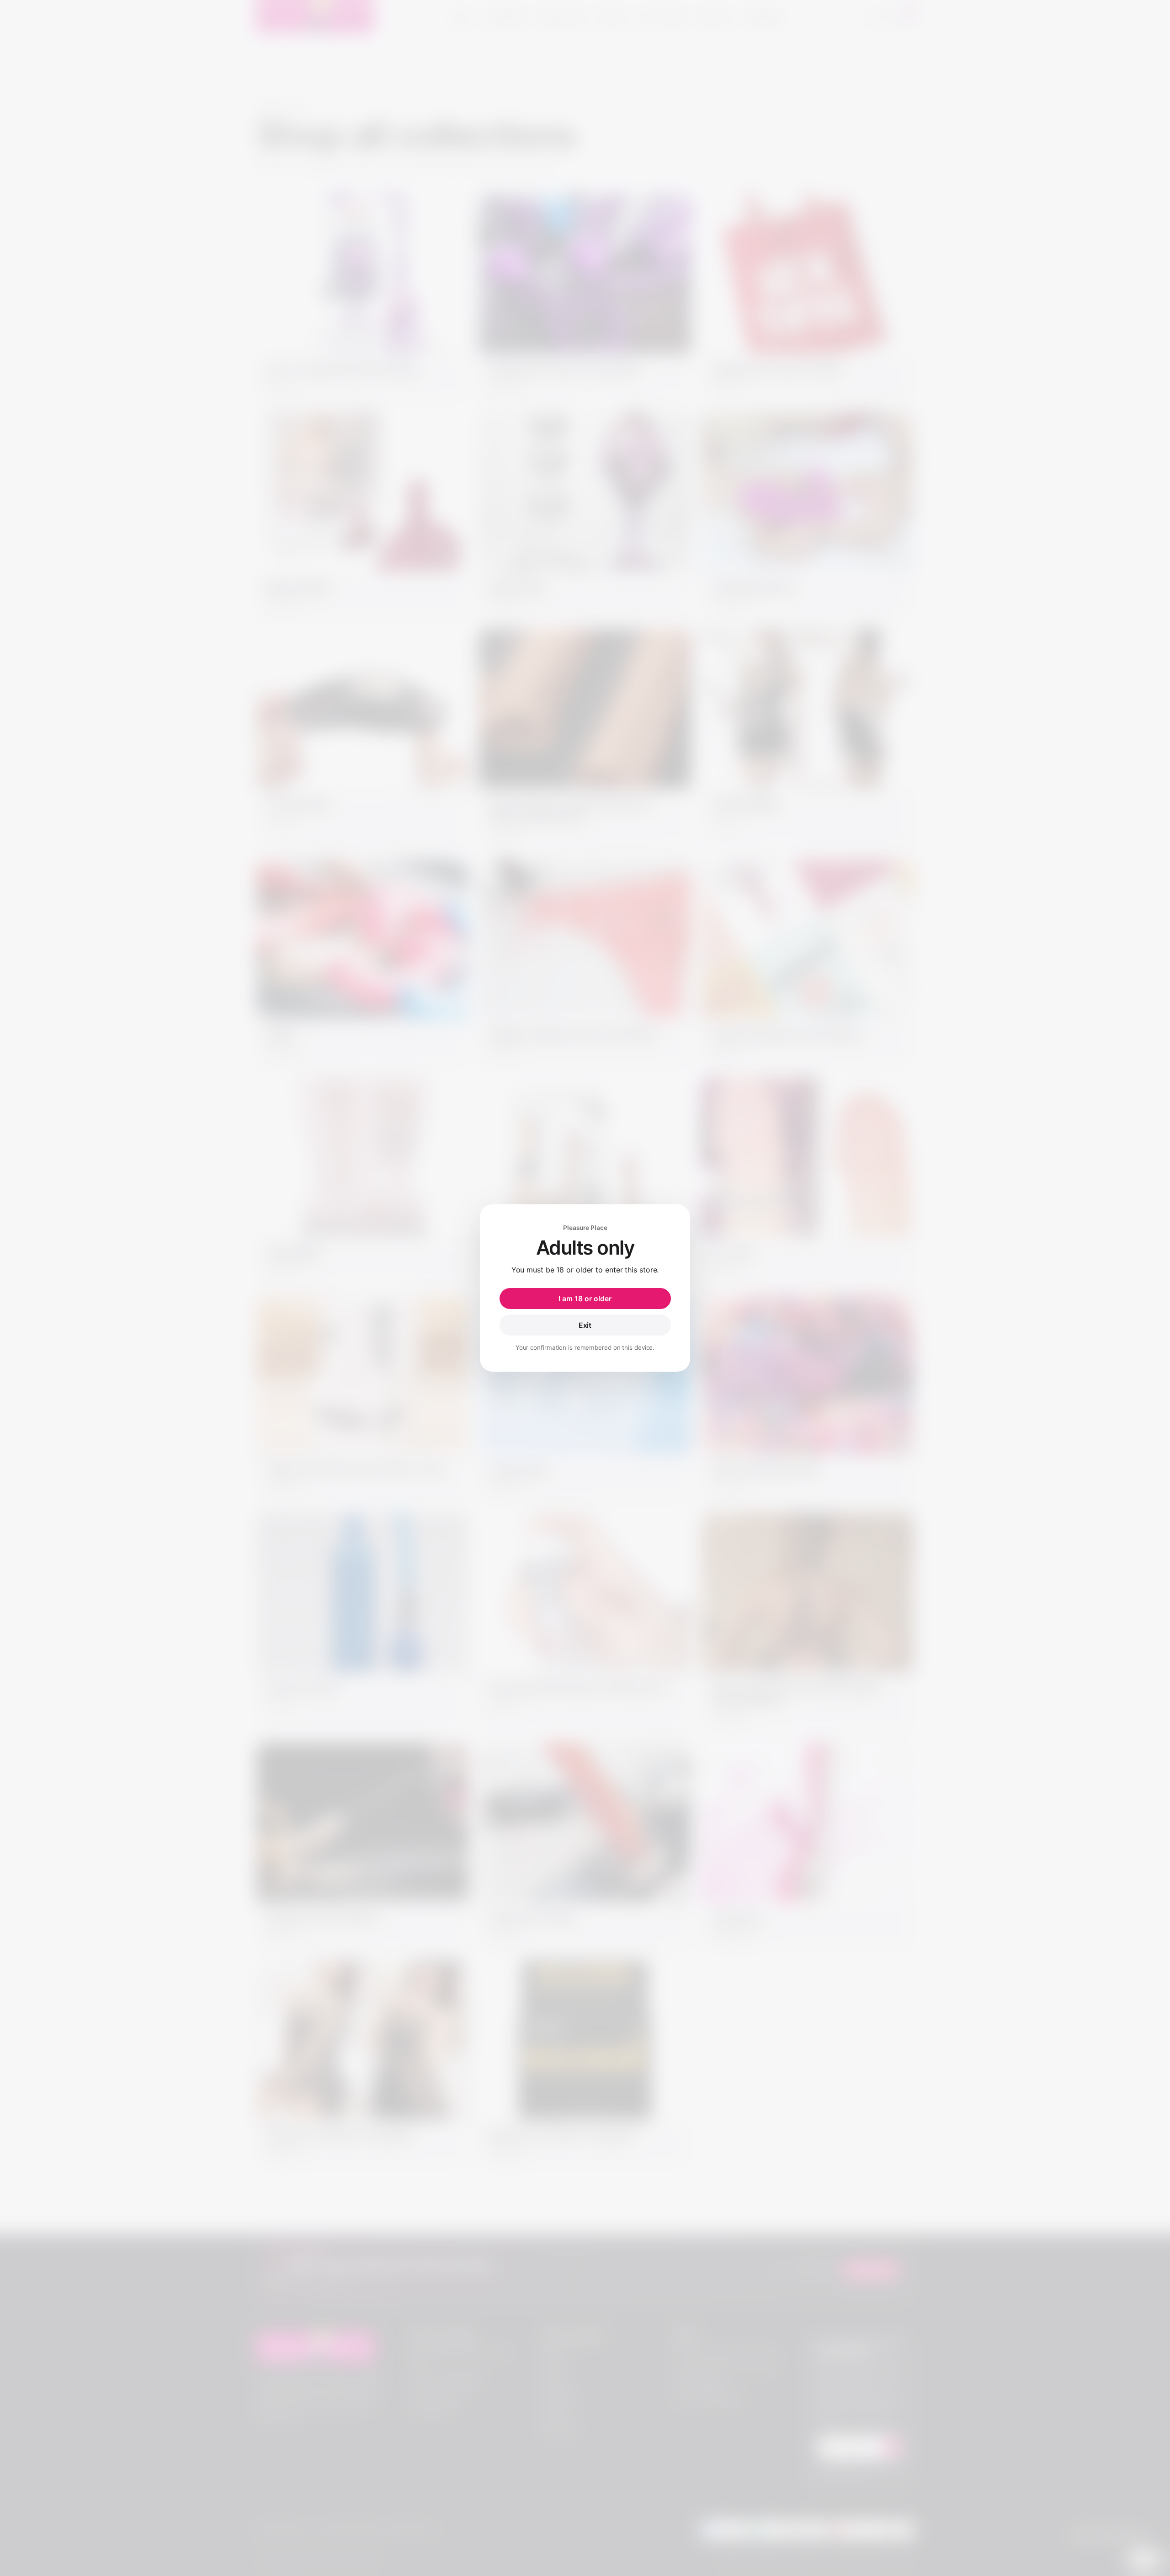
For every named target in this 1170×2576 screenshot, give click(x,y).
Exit (585, 1325)
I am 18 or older (585, 1299)
